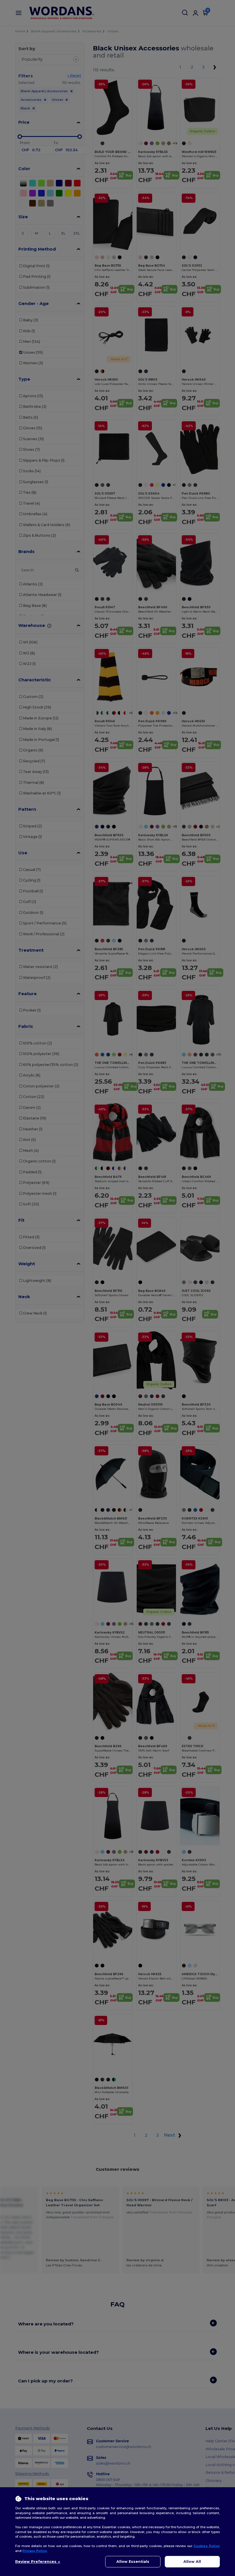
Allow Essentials (133, 2562)
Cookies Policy (207, 2546)
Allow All (192, 2562)
